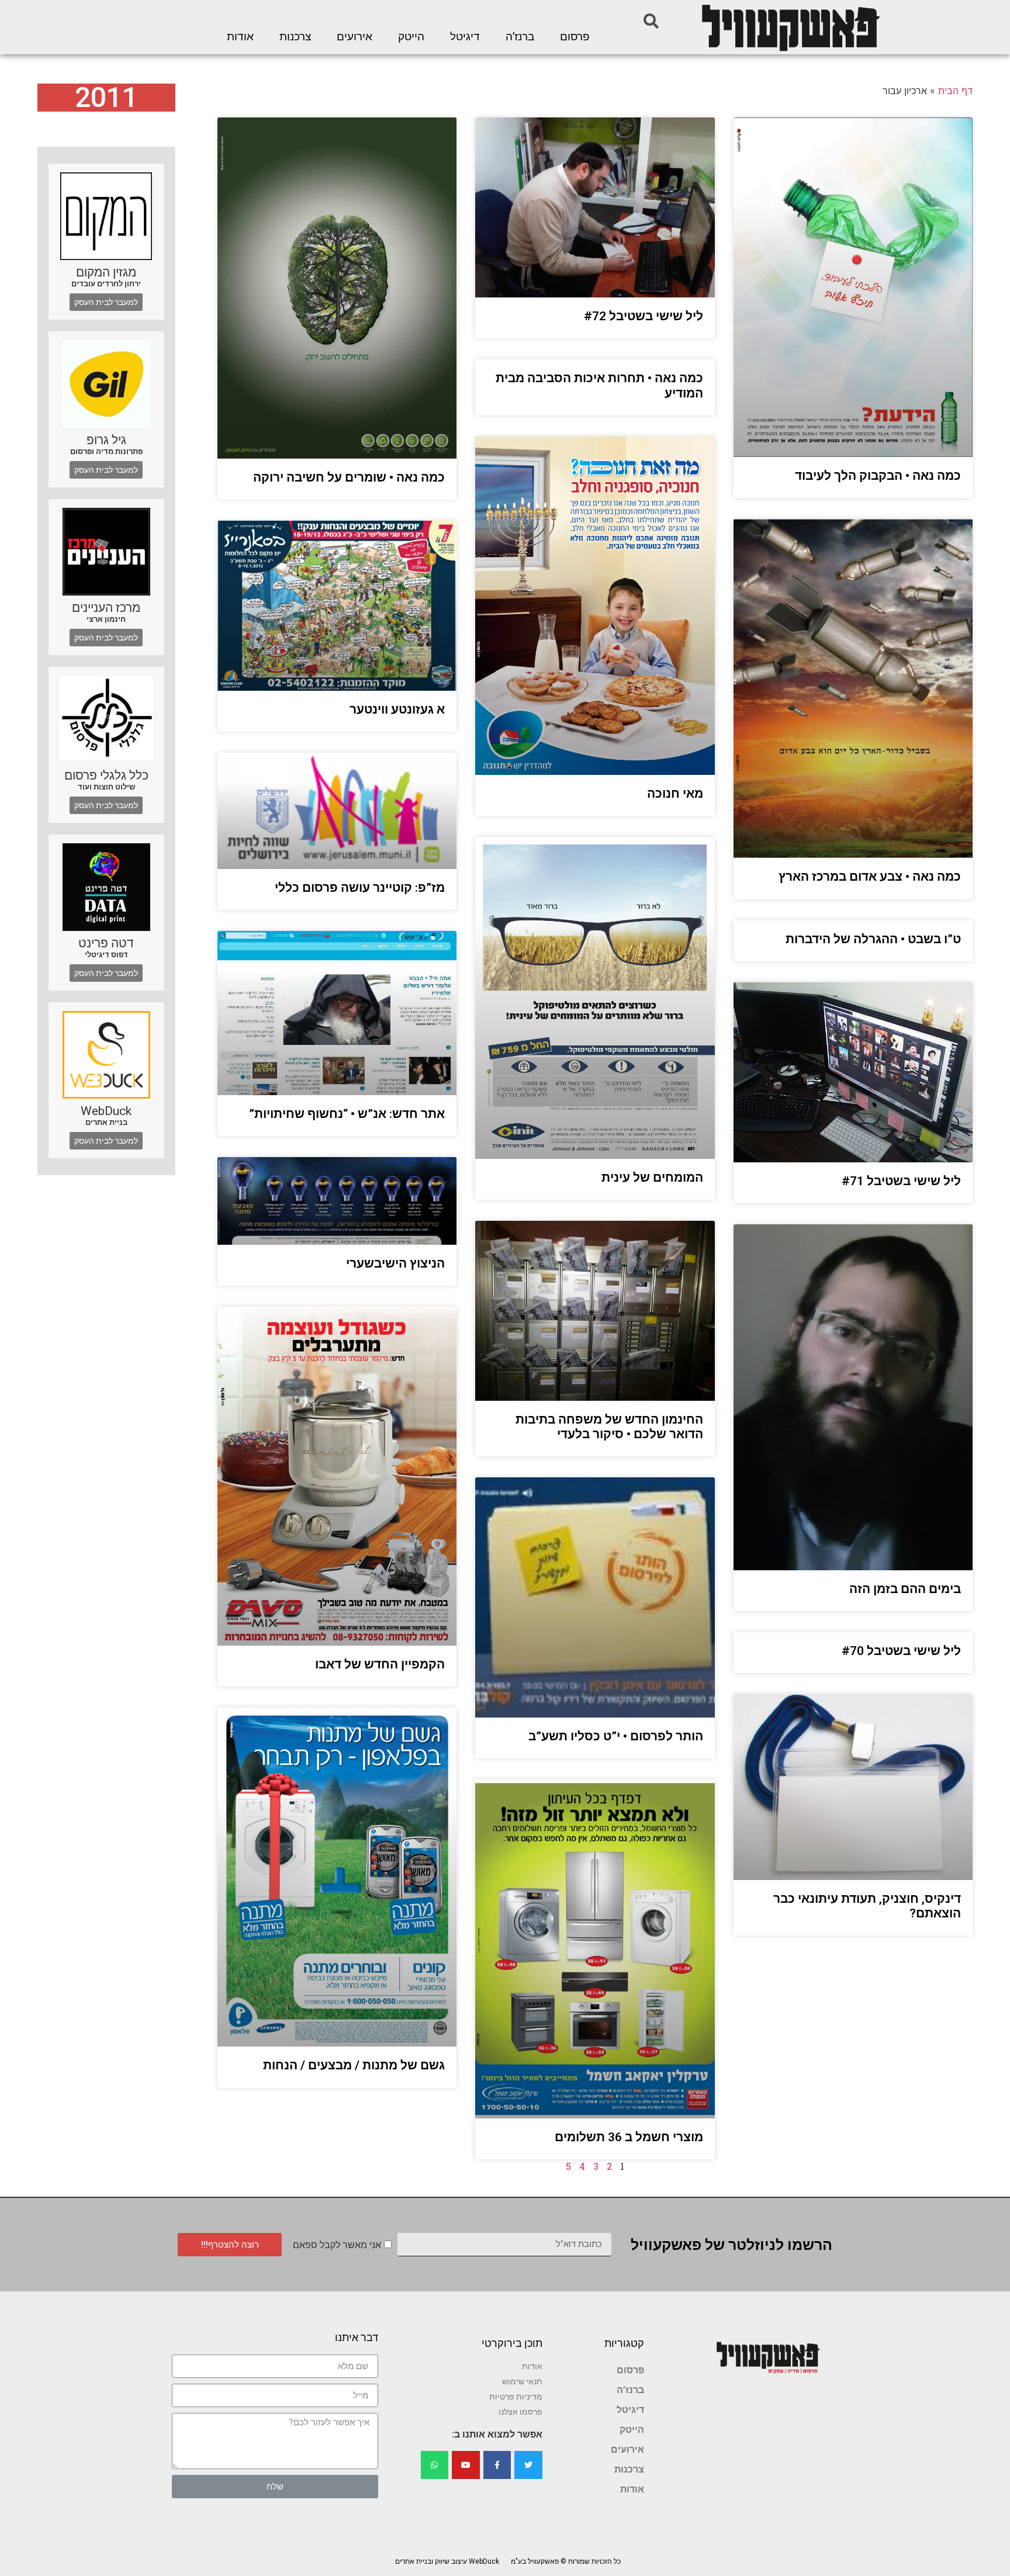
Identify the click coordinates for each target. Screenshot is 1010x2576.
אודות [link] (240, 37)
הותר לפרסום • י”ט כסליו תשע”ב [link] (616, 1736)
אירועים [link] (354, 37)
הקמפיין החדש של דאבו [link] (380, 1664)
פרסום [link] (575, 37)
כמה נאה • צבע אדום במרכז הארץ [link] (870, 877)
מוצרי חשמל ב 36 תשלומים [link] (629, 2137)
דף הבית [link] (955, 91)
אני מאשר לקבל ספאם (337, 2245)
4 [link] (582, 2166)
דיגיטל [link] (465, 37)
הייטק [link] (411, 37)
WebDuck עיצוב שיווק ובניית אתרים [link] (447, 2561)
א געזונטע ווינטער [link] (397, 709)
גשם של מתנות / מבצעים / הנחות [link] (354, 2065)
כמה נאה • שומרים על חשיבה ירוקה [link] (349, 477)
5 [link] (568, 2166)
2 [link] (609, 2166)
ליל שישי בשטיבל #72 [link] (644, 316)
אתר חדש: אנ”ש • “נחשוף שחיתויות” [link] (347, 1114)
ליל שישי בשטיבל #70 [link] (901, 1651)
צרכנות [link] (295, 37)
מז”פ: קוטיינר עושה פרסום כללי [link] (360, 888)
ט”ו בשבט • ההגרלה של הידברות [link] (873, 939)
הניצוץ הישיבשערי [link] (395, 1263)
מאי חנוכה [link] (675, 794)
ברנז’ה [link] (520, 37)
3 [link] (596, 2166)
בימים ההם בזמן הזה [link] (905, 1589)
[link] (790, 27)
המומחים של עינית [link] (652, 1178)
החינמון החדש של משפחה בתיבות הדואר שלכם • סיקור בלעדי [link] (609, 1427)
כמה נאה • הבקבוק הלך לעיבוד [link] (878, 476)
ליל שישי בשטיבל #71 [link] (901, 1181)
